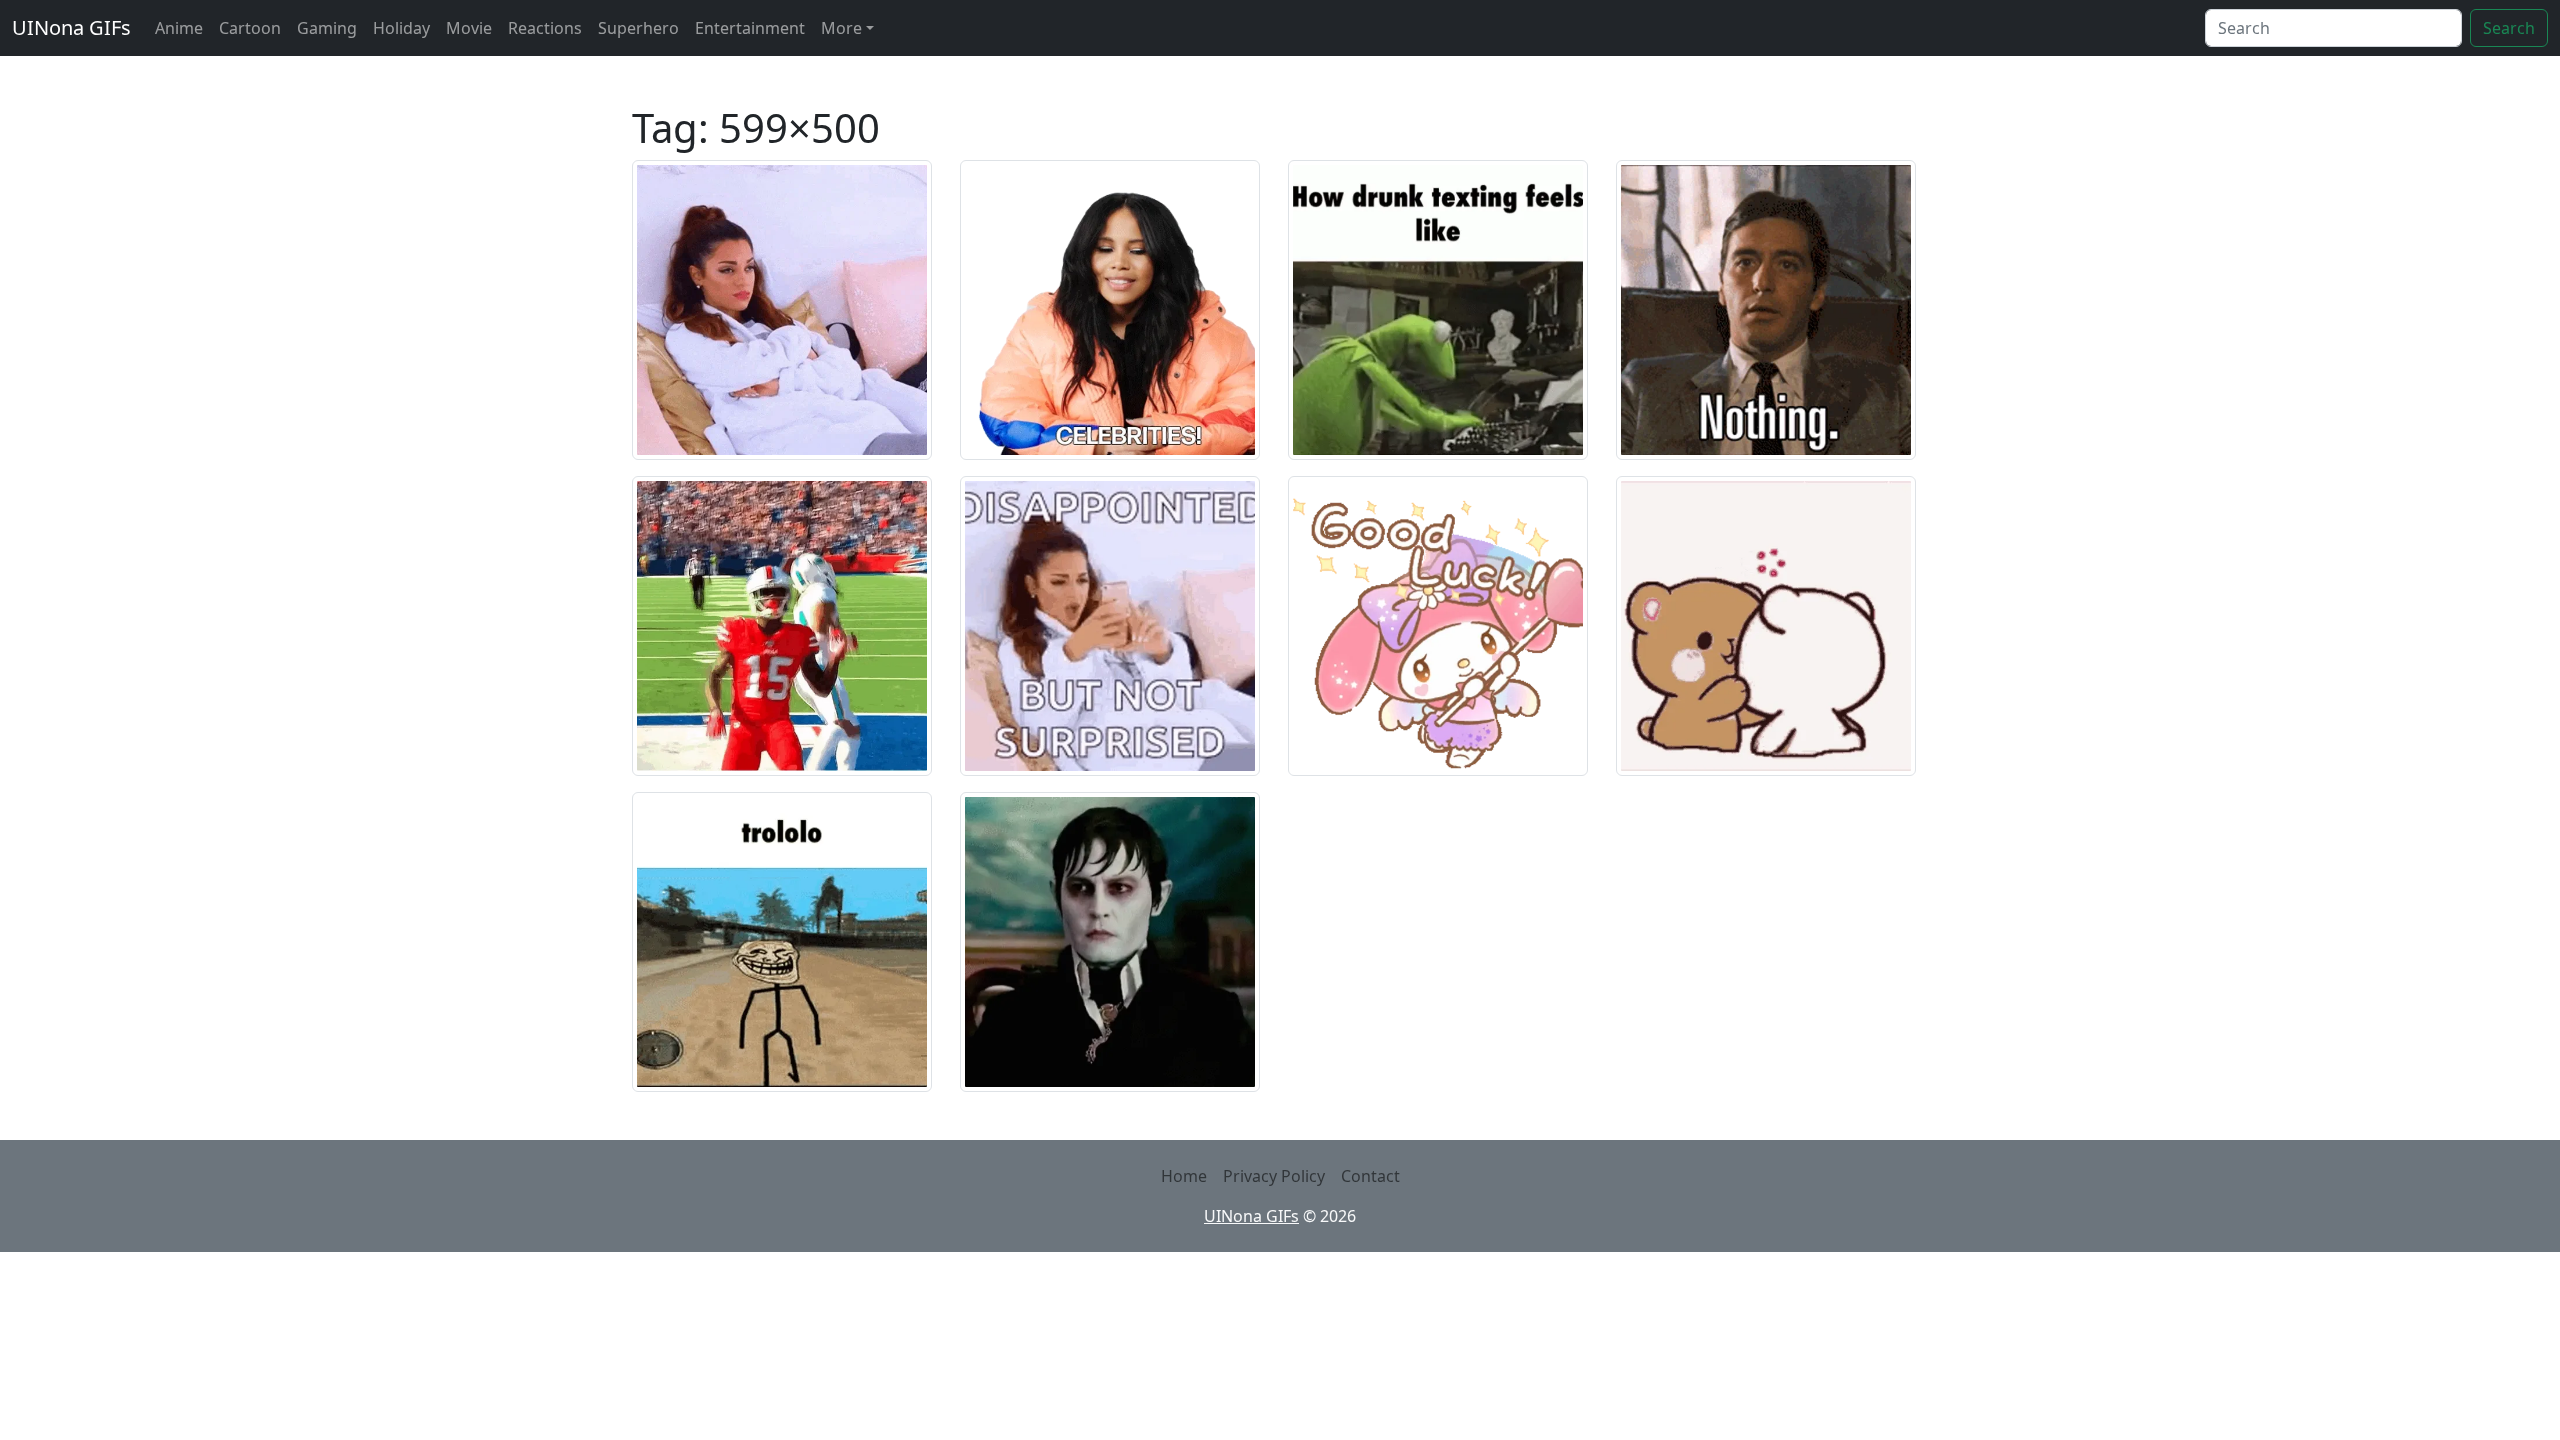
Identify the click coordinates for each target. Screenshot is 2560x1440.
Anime (179, 28)
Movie (469, 28)
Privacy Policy (1274, 1176)
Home (1184, 1176)
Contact (1370, 1176)
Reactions (545, 28)
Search (2509, 28)
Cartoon (250, 28)
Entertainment (750, 28)
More (841, 28)
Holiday (401, 28)
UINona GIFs (71, 27)
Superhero (638, 28)
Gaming (327, 28)
